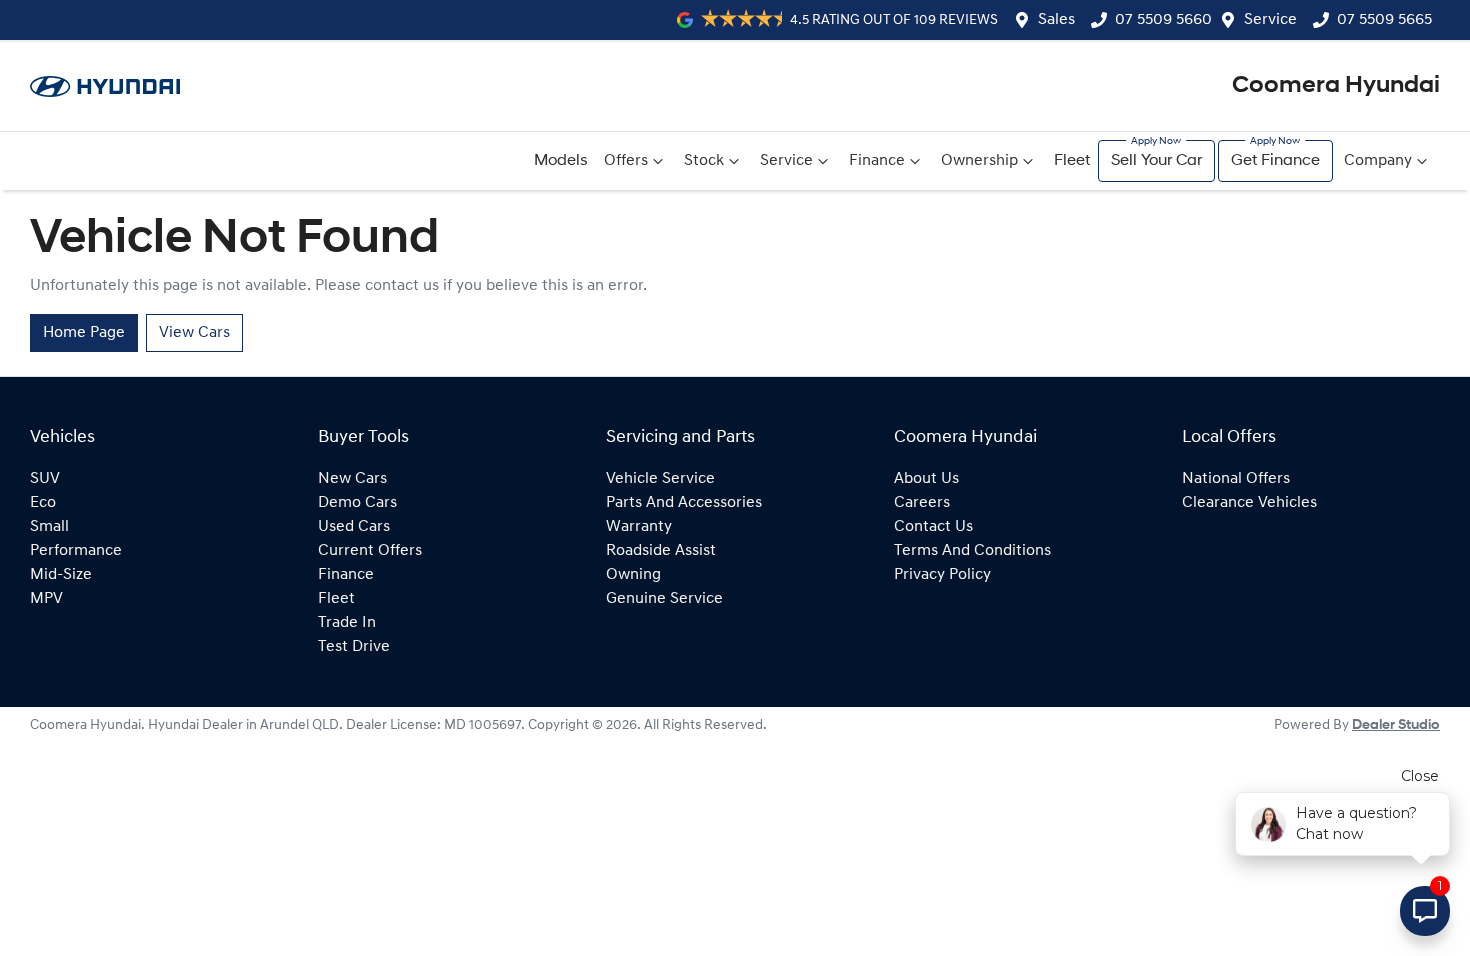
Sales (1056, 20)
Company (1378, 161)
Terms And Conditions (972, 551)
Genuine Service (664, 599)
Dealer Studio (1396, 725)
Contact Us (933, 527)
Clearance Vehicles (1249, 503)
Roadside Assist (661, 551)
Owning (633, 575)
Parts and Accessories (684, 503)
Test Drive (354, 647)
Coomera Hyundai (1336, 86)
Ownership (979, 161)
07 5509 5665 (1384, 20)
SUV (45, 479)
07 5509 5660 (1163, 20)
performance (76, 551)
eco (43, 503)
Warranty (639, 527)
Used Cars (354, 527)
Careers (922, 503)
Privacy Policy (942, 575)
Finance (877, 161)
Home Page (84, 333)
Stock (704, 161)
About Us (926, 479)
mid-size (61, 575)
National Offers (1236, 479)
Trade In (347, 623)
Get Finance (1275, 161)
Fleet (1072, 161)
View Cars (194, 333)
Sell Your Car (1156, 161)
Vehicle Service (660, 479)
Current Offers (370, 551)
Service (1270, 20)
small (49, 527)
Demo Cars (357, 503)
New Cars (352, 479)
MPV (46, 599)
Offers (626, 161)
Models (561, 161)
